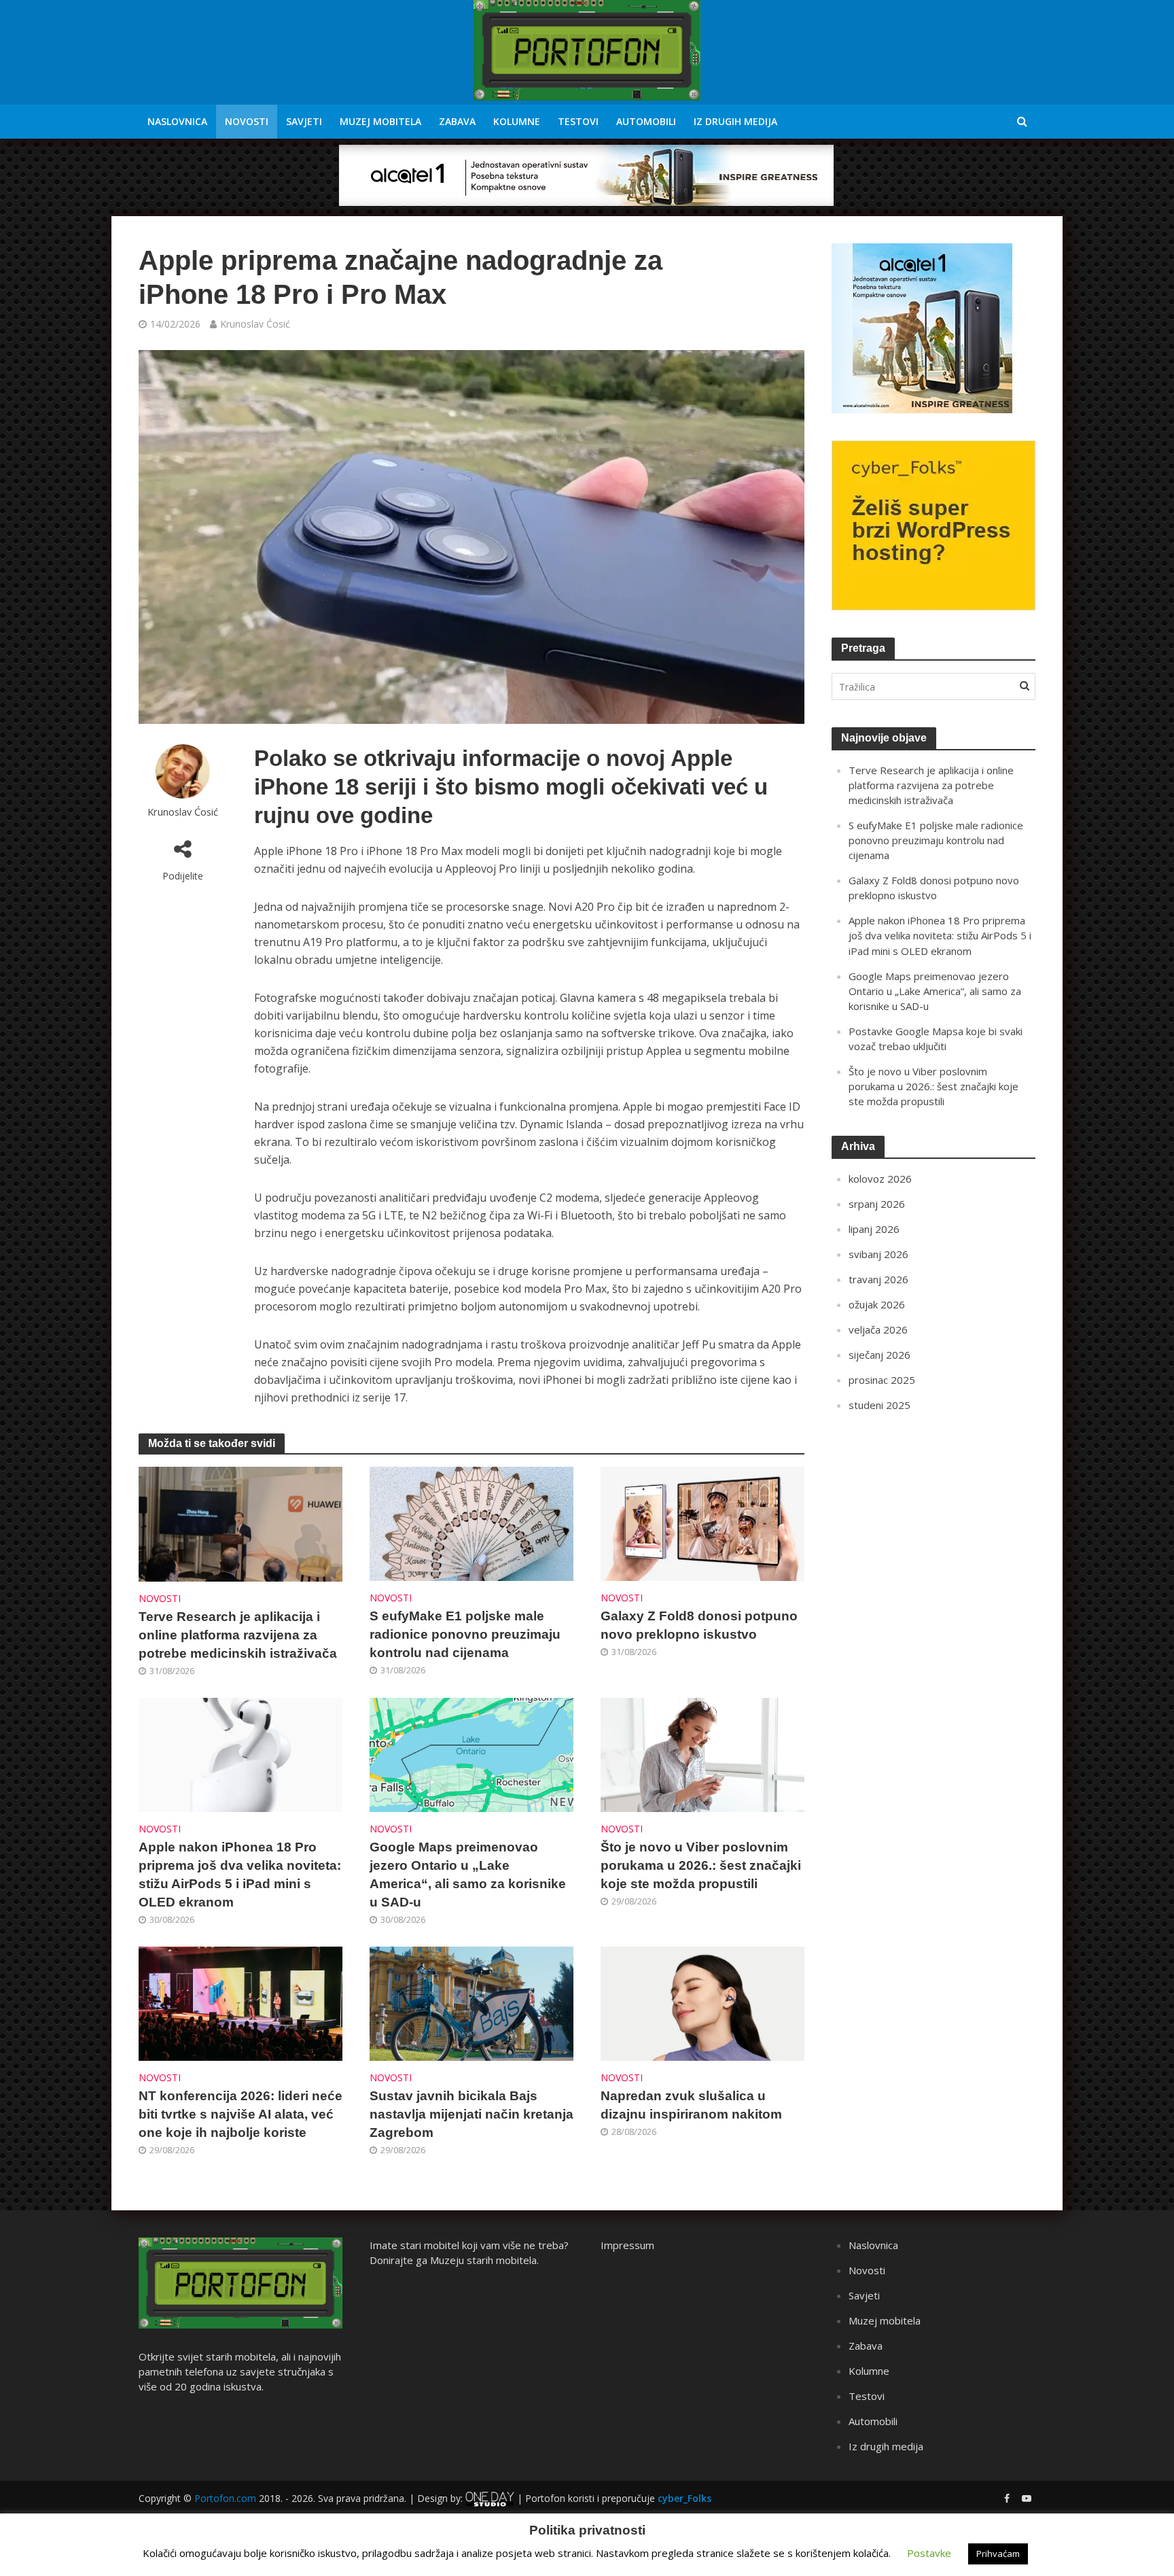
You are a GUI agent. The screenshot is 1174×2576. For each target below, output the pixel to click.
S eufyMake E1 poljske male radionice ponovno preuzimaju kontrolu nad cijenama (465, 1634)
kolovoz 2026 (880, 1179)
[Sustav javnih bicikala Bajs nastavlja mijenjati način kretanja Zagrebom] (472, 2002)
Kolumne (517, 121)
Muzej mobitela (380, 121)
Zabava (457, 121)
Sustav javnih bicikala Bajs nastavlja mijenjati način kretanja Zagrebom (472, 2114)
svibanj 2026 (878, 1254)
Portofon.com (225, 2498)
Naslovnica (177, 121)
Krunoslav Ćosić (255, 324)
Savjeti (304, 121)
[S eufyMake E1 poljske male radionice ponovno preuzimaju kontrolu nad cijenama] (472, 1522)
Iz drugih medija (735, 121)
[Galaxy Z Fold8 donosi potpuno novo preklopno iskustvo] (702, 1522)
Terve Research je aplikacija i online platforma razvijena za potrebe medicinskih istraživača (238, 1635)
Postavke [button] (929, 2553)
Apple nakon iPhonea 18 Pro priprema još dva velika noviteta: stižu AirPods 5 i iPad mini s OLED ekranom (240, 1875)
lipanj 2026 (874, 1229)
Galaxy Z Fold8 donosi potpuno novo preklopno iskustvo (699, 1625)
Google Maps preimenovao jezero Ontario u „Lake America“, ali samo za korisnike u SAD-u (468, 1875)
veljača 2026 (878, 1329)
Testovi (578, 121)
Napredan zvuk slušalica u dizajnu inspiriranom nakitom (691, 2105)
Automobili (646, 121)
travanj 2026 (878, 1279)
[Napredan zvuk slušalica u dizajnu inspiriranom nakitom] (702, 2002)
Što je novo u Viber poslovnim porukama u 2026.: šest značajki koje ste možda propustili (701, 1865)
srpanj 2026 (877, 1204)
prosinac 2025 (882, 1380)
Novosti (247, 121)
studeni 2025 (879, 1405)
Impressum (627, 2245)
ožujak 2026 (877, 1304)
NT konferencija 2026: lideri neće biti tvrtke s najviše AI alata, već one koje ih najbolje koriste (241, 2114)
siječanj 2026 (879, 1355)
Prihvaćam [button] (998, 2554)
